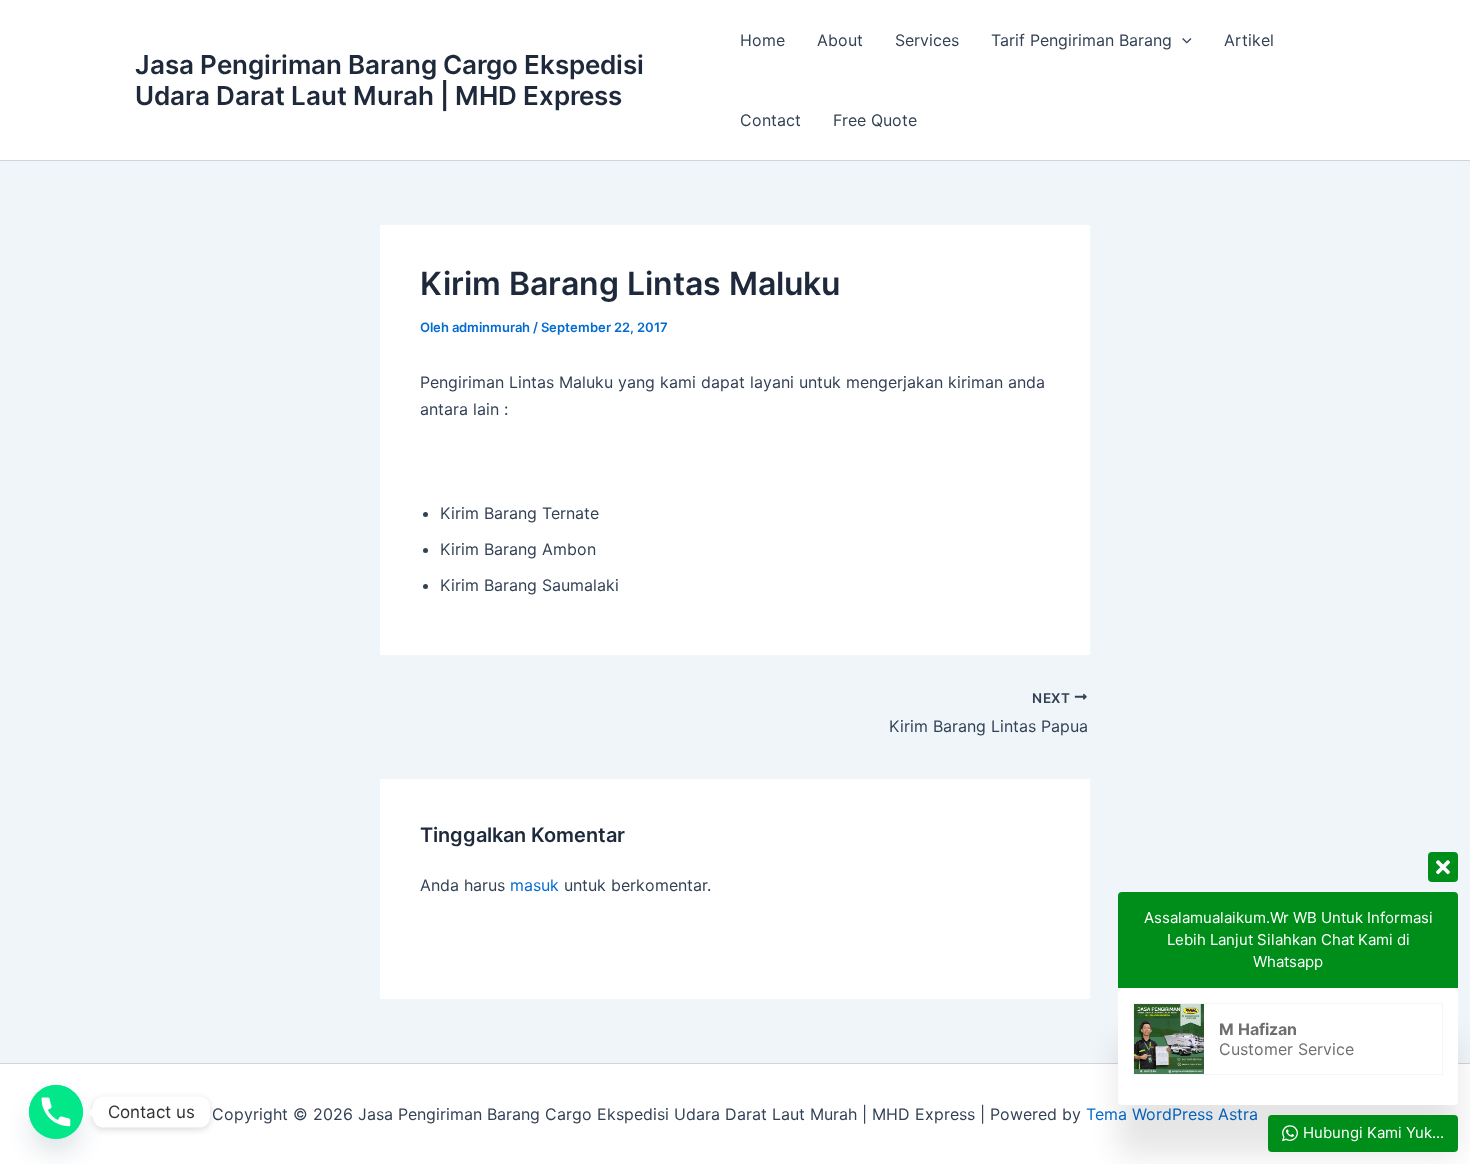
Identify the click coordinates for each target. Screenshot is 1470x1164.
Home (762, 40)
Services (927, 40)
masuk (534, 885)
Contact (770, 120)
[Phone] (56, 1112)
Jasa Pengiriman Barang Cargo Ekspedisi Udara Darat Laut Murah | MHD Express (389, 80)
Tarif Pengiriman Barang (1081, 40)
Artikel (1249, 40)
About (840, 40)
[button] (1182, 40)
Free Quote (875, 120)
